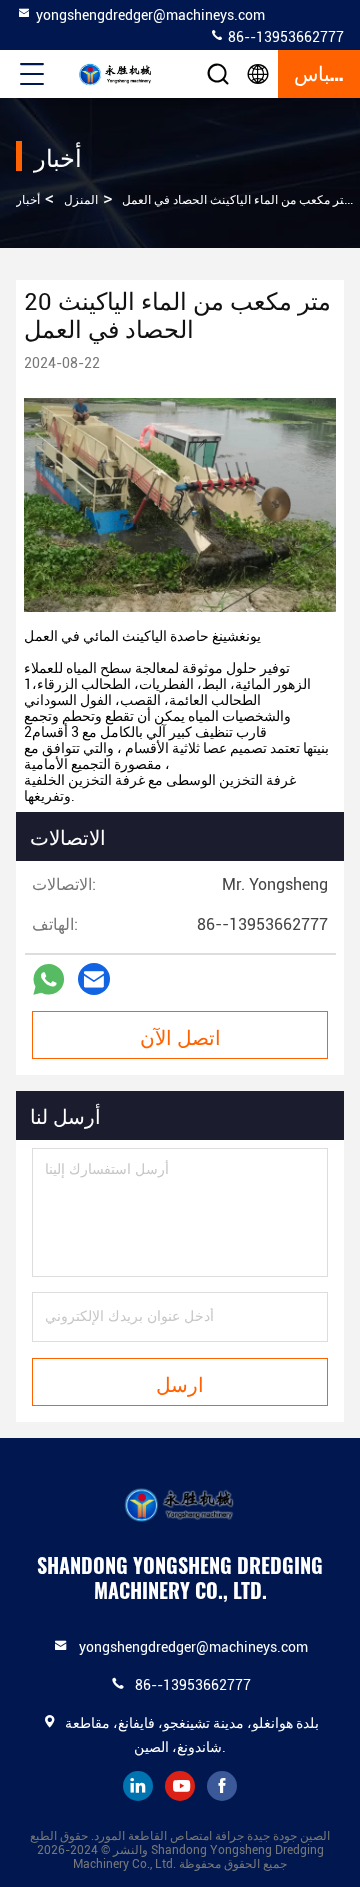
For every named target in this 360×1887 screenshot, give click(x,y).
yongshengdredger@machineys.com (150, 15)
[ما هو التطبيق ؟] (48, 979)
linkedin (138, 1786)
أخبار (28, 200)
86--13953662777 (284, 37)
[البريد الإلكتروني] (94, 979)
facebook (222, 1786)
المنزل (81, 200)
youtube (180, 1786)
